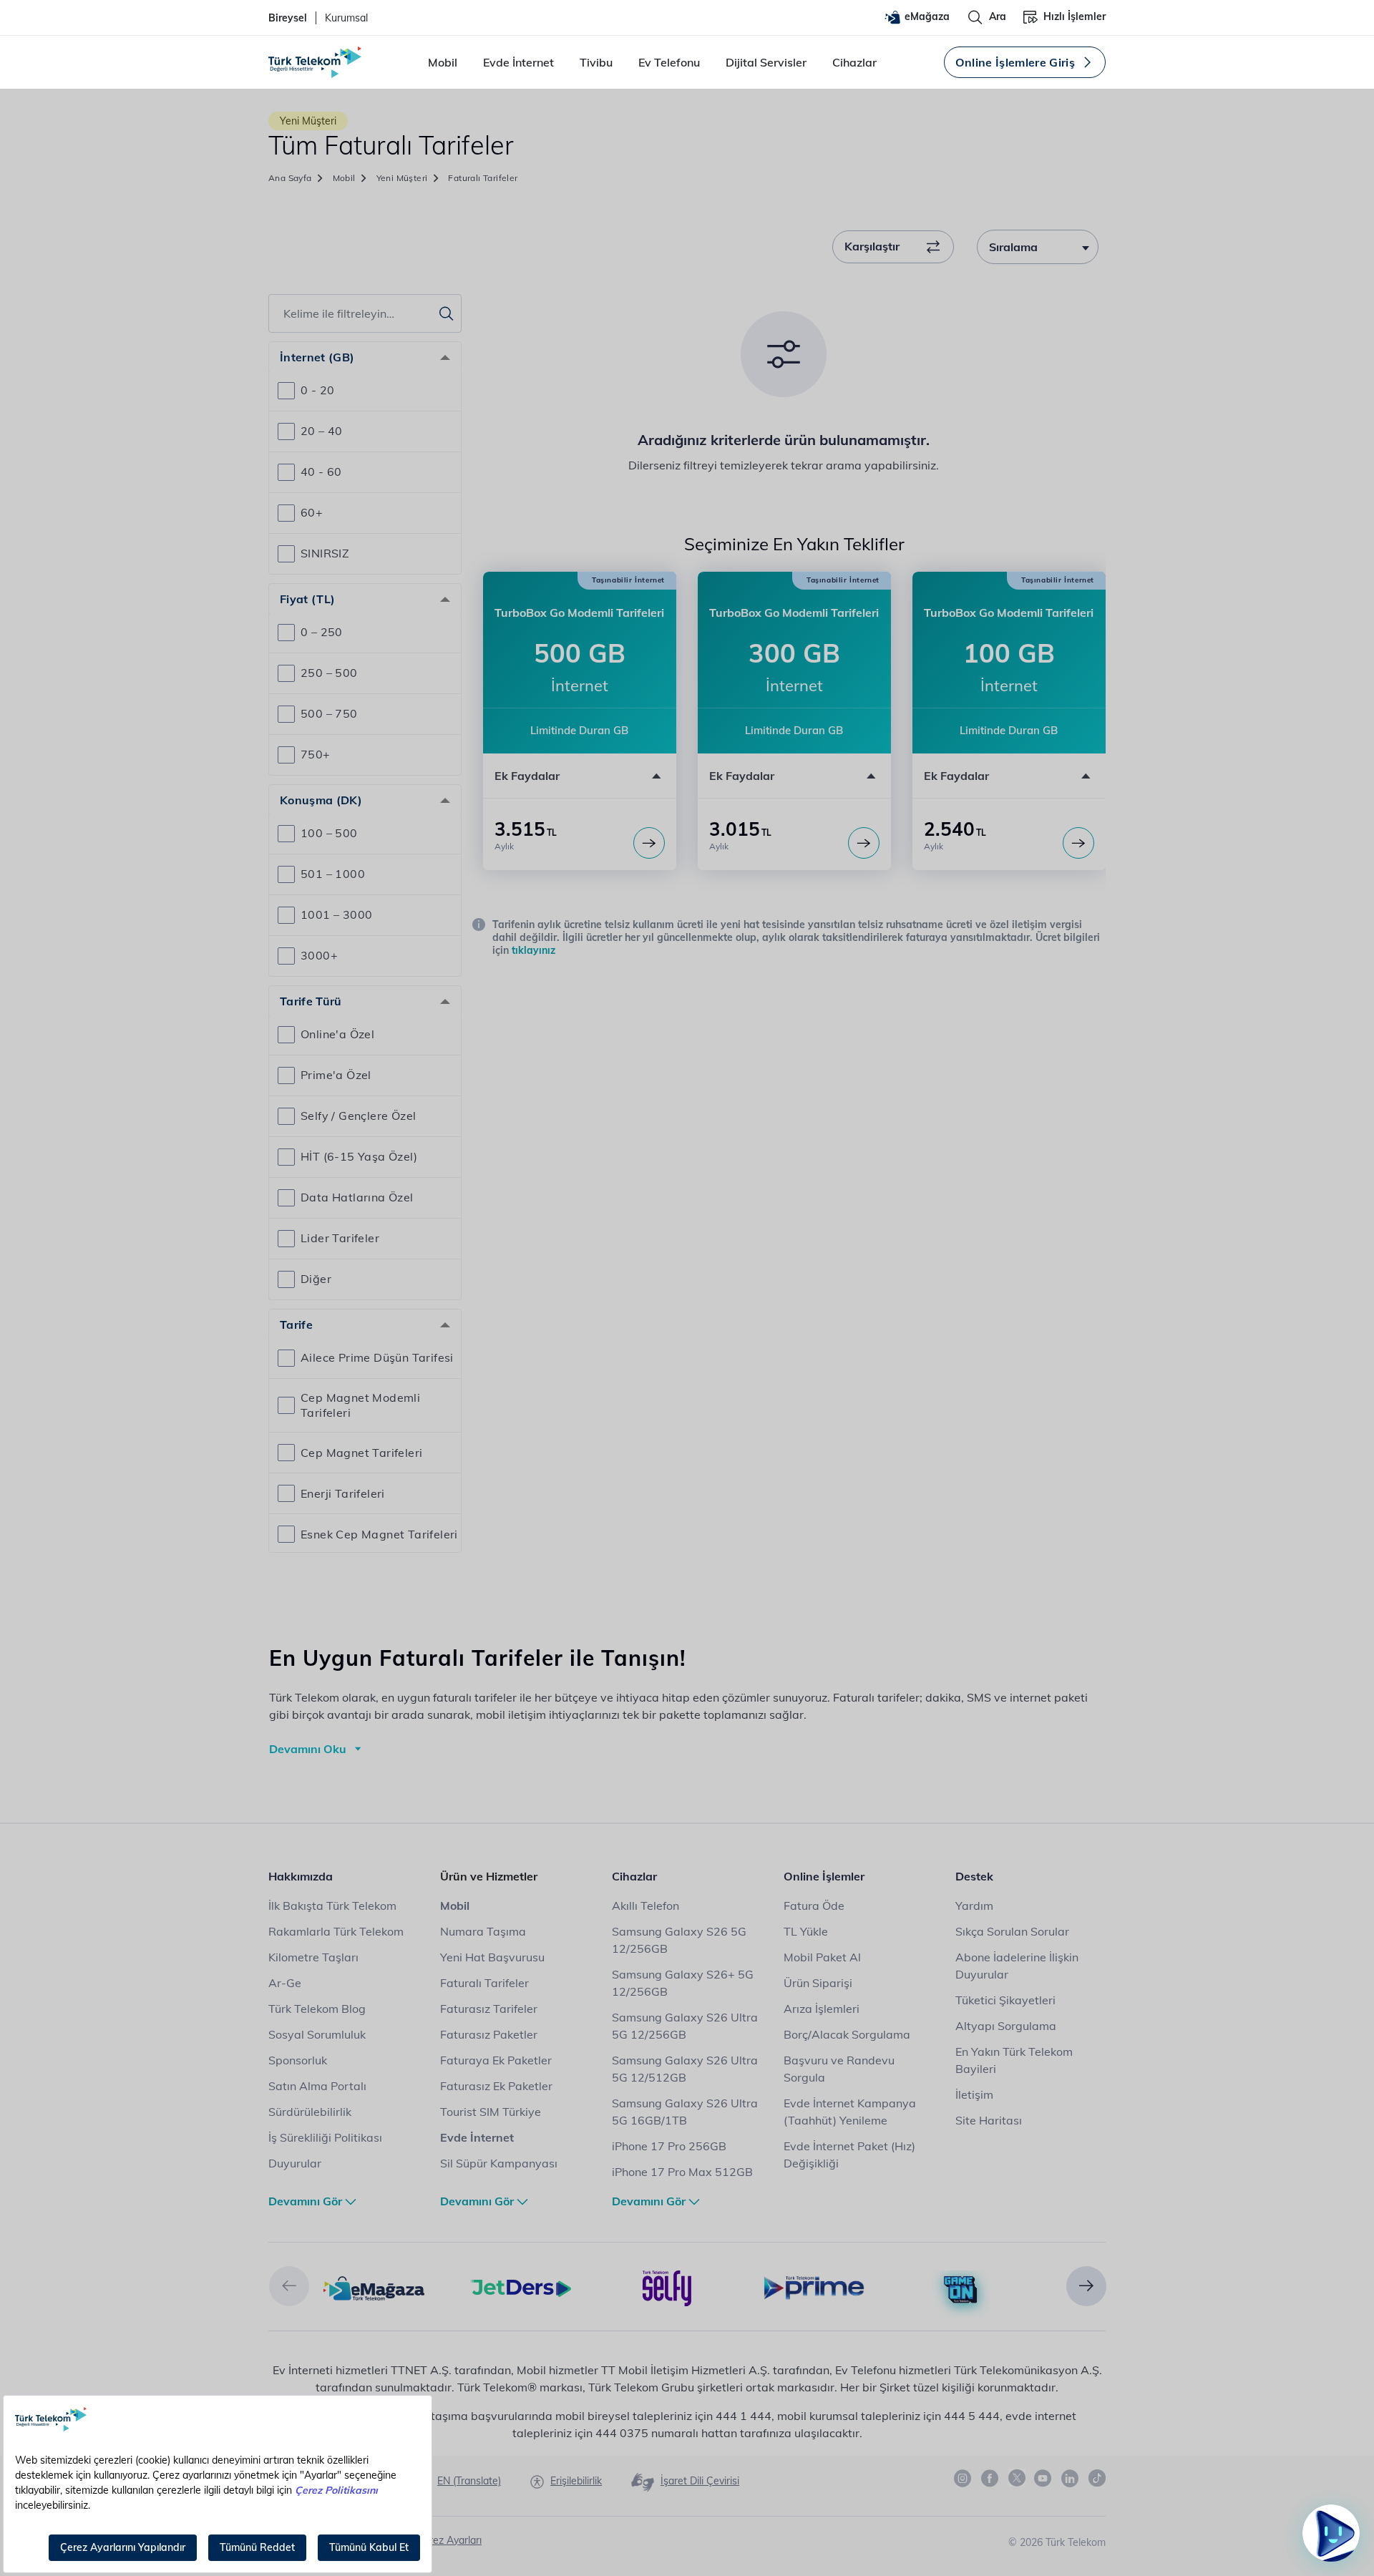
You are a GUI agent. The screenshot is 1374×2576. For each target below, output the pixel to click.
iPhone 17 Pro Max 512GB (682, 2172)
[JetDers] (521, 2287)
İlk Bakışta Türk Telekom (332, 1906)
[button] (580, 776)
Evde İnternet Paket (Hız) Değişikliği (849, 2155)
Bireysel (288, 18)
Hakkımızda (301, 1876)
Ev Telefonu (669, 62)
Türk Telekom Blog (317, 2009)
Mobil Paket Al (822, 1957)
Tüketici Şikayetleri (1005, 2000)
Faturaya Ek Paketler (496, 2060)
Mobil (443, 62)
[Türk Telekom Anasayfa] (315, 62)
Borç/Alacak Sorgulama (847, 2034)
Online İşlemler (824, 1876)
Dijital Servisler (766, 62)
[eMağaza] (374, 2287)
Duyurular (295, 2163)
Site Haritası (989, 2120)
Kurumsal (346, 18)
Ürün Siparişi (818, 1983)
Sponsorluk (298, 2060)
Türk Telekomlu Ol (1275, 2456)
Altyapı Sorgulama (1006, 2026)
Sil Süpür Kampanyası (499, 2163)
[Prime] (814, 2287)
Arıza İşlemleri (822, 2009)
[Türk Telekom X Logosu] (1017, 2478)
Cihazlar (854, 62)
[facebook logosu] (990, 2479)
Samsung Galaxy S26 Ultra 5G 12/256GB (685, 2026)
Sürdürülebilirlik (310, 2112)
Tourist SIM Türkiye (491, 2112)
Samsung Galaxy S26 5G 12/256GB (679, 1940)
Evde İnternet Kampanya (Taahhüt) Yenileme (850, 2112)
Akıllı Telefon (645, 1906)
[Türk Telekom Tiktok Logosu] (1097, 2478)
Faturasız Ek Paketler (496, 2086)
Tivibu (596, 62)
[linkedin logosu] (1071, 2479)
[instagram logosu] (963, 2479)
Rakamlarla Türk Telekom (336, 1931)
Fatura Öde (814, 1906)
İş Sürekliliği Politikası (325, 2137)
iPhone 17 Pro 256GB (669, 2146)
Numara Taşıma (483, 1931)
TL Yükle (806, 1931)
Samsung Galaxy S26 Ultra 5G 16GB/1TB (685, 2112)
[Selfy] (667, 2287)
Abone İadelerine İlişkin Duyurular (1017, 1966)
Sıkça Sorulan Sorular (1012, 1931)
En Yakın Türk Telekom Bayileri (1014, 2060)
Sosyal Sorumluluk (317, 2034)
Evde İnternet (518, 62)
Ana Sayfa (290, 178)
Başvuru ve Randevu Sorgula (839, 2069)
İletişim (974, 2094)
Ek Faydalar (527, 776)
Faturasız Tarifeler (489, 2009)
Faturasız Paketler (489, 2034)
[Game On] (961, 2290)
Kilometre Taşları (313, 1957)
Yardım (974, 1906)
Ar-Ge (285, 1983)
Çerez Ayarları (449, 2540)
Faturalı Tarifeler (484, 1983)
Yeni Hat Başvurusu (492, 1957)
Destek (974, 1876)
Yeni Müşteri (402, 178)
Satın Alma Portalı (317, 2086)
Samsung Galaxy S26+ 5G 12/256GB (683, 1983)
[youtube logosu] (1043, 2479)
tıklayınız (533, 950)
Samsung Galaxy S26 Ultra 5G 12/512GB (685, 2069)
